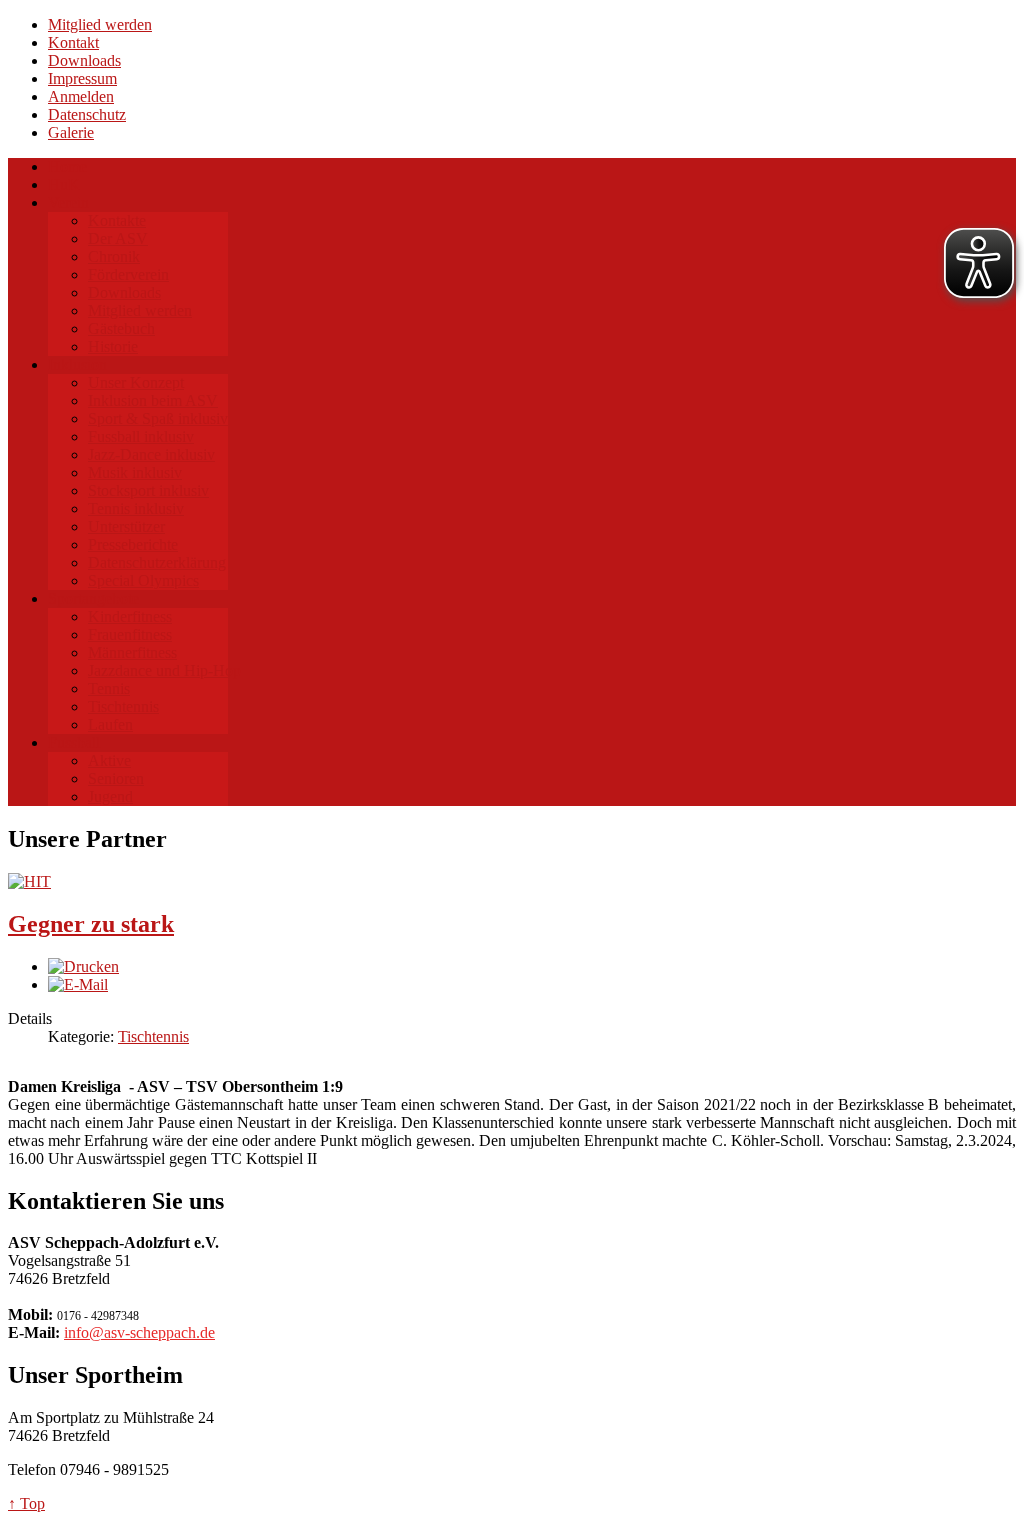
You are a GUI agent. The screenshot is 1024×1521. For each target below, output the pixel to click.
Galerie (71, 132)
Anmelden (81, 96)
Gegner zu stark (91, 924)
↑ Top (26, 1503)
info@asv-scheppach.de (139, 1332)
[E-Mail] (78, 984)
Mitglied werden (100, 24)
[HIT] (29, 881)
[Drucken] (83, 966)
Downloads (84, 60)
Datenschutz (87, 114)
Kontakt (73, 42)
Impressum (82, 78)
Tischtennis (153, 1036)
